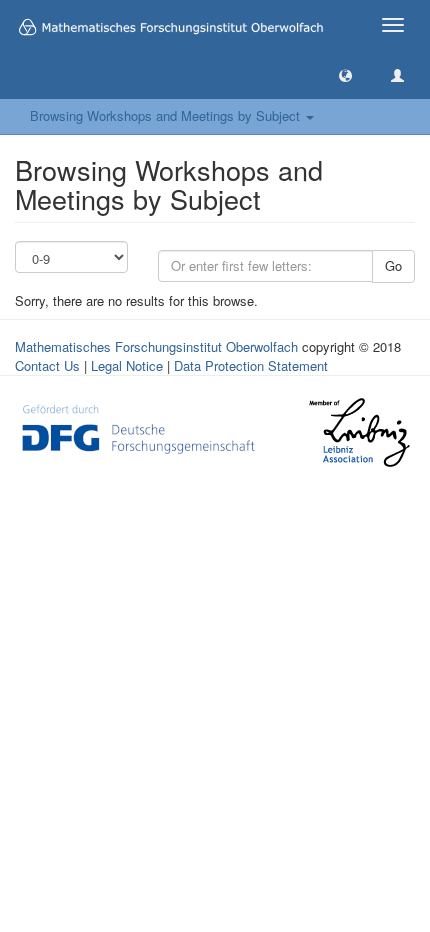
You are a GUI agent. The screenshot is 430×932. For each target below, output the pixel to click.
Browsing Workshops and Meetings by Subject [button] (167, 115)
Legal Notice (127, 365)
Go (393, 265)
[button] (345, 74)
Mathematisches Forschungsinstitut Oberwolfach (156, 346)
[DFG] (138, 427)
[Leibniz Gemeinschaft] (358, 432)
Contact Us (47, 365)
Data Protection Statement (251, 365)
